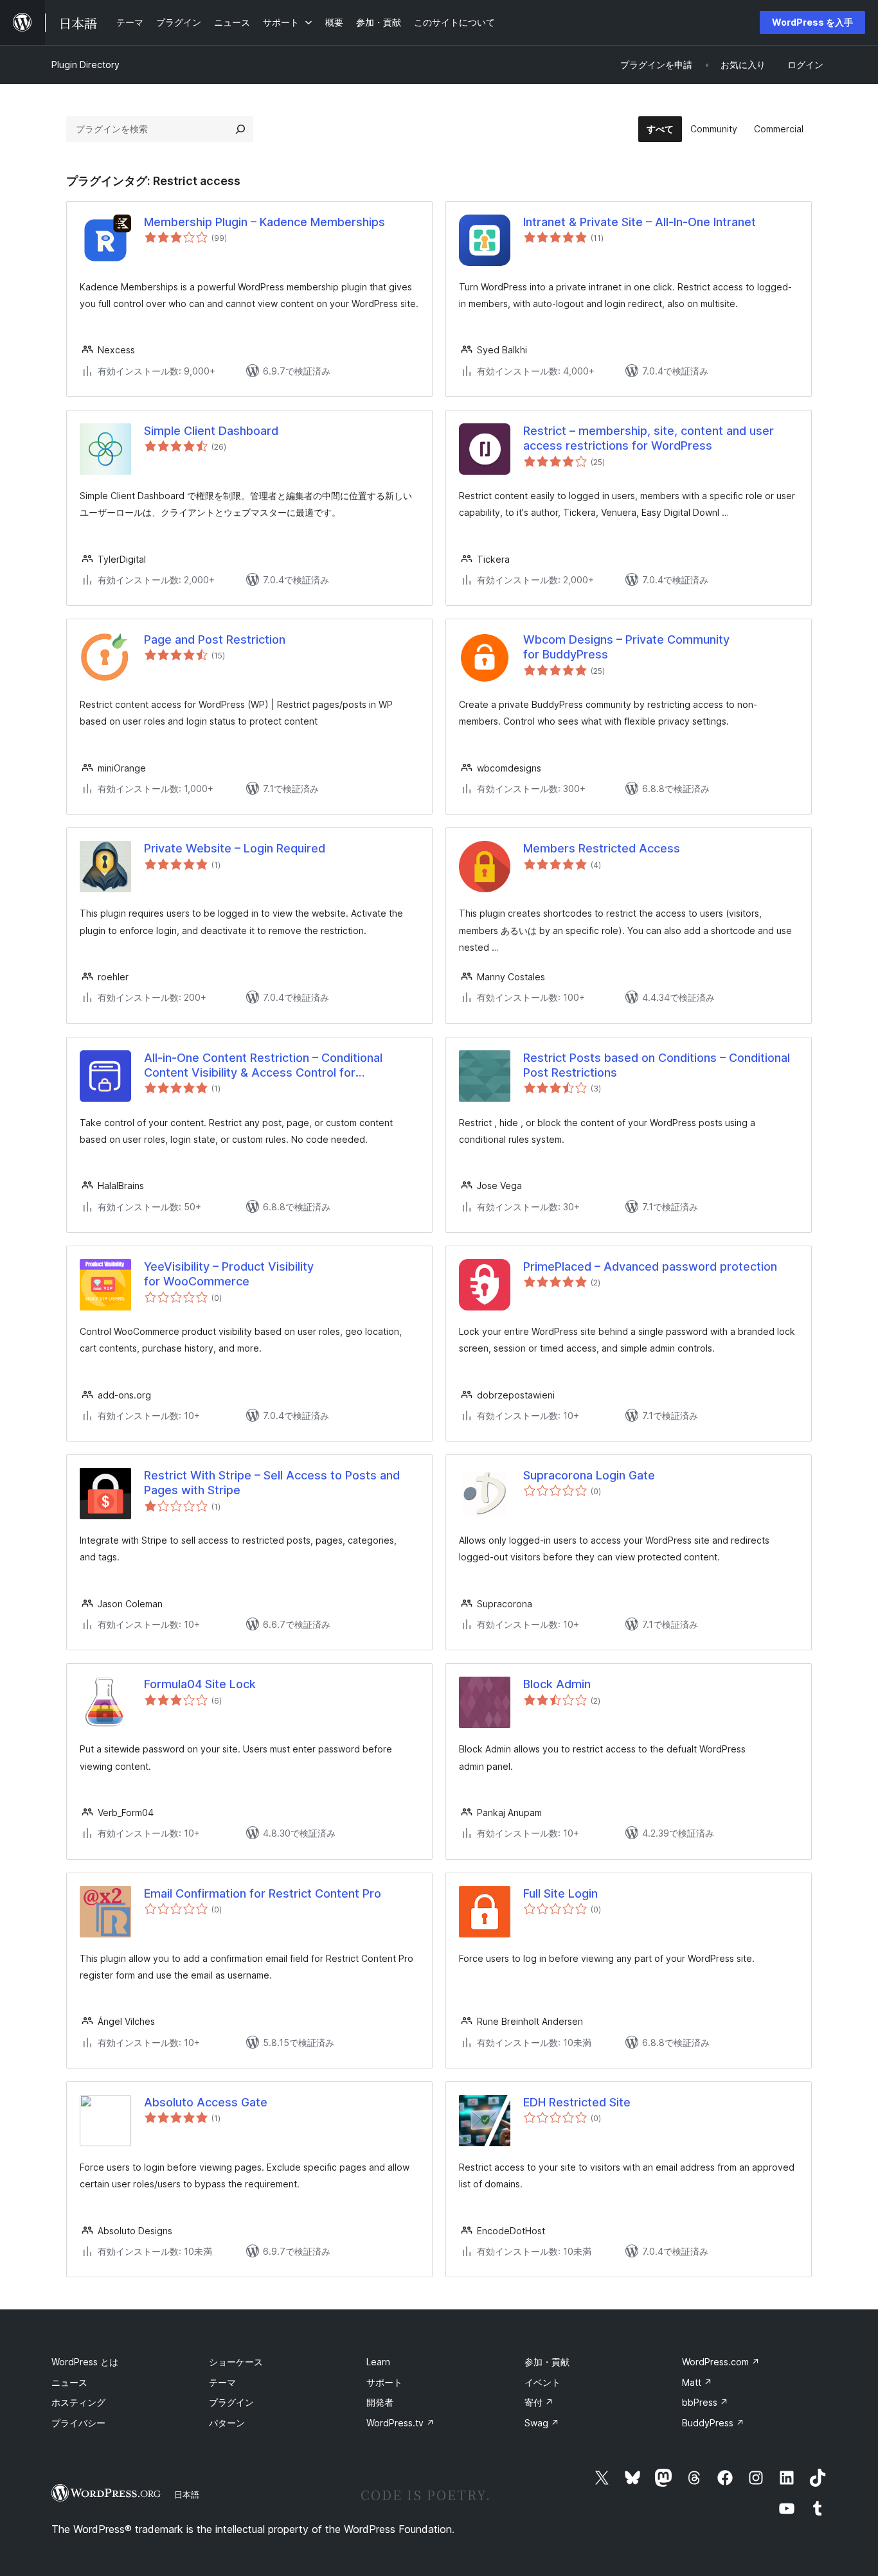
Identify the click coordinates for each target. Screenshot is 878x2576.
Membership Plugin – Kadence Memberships (264, 222)
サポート (384, 2382)
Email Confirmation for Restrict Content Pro (263, 1893)
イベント (542, 2382)
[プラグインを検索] (240, 129)
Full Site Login (560, 1893)
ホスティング (78, 2402)
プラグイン (231, 2402)
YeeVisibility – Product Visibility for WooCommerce (229, 1274)
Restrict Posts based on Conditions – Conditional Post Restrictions (657, 1065)
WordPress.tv (400, 2423)
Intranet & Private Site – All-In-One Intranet (640, 222)
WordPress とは (85, 2362)
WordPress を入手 (812, 22)
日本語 (187, 2494)
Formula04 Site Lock (200, 1684)
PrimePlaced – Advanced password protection (650, 1266)
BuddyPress (713, 2423)
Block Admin (557, 1684)
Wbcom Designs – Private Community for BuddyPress (626, 647)
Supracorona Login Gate (589, 1475)
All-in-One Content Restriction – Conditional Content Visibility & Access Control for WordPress (263, 1066)
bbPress (705, 2402)
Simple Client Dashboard (211, 431)
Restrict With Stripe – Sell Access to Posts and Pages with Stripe (272, 1483)
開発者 (380, 2402)
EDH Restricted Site (577, 2102)
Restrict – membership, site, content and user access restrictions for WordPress (649, 438)
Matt (697, 2382)
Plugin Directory (85, 65)
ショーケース (236, 2362)
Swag (542, 2423)
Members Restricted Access (602, 848)
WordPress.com (721, 2362)
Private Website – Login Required (235, 848)
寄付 (539, 2402)
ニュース (69, 2382)
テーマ (222, 2382)
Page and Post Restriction (215, 640)
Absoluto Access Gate (206, 2102)
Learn (378, 2362)
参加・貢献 (547, 2362)
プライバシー (78, 2423)
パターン (227, 2423)
